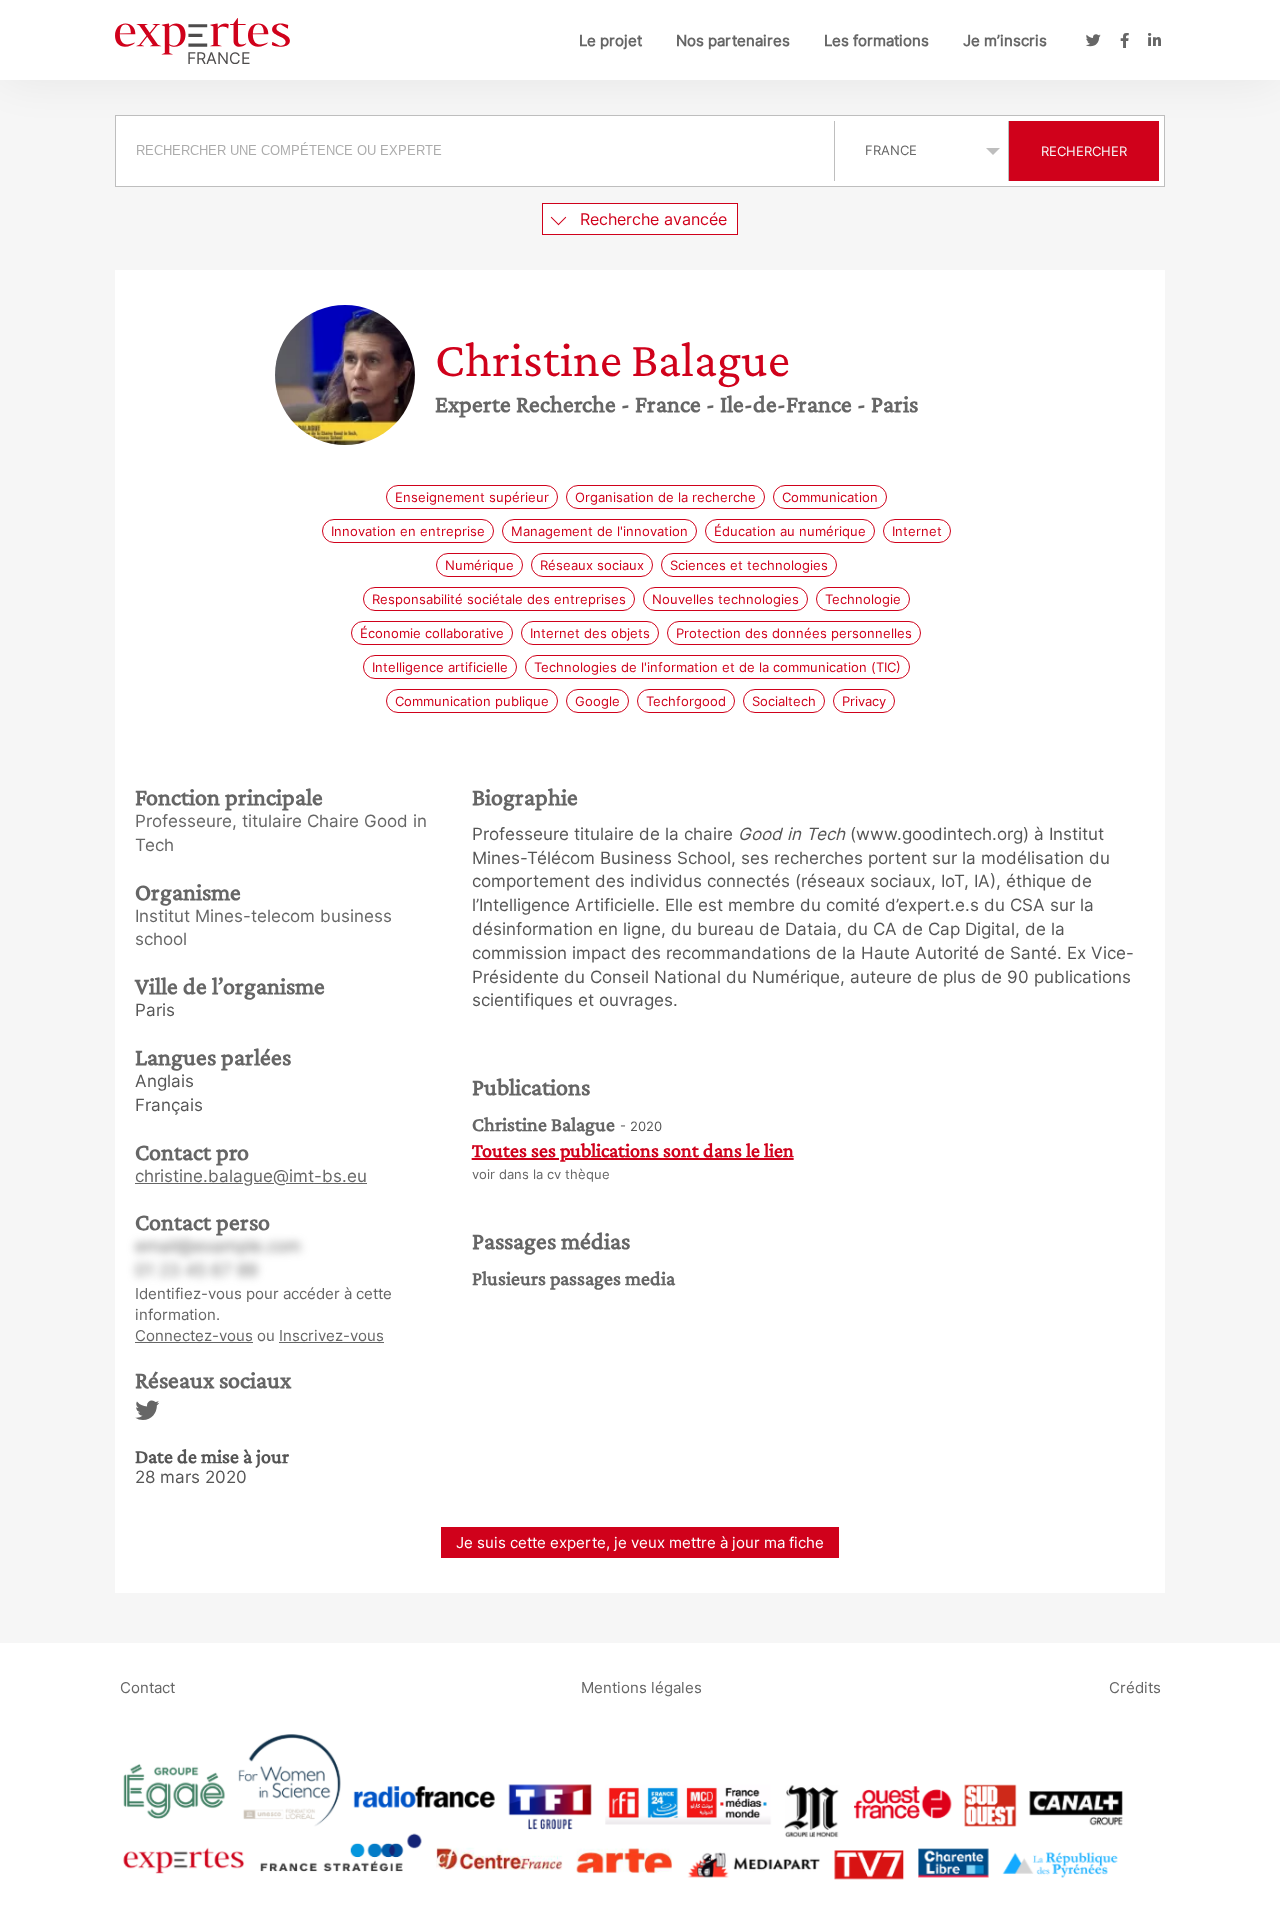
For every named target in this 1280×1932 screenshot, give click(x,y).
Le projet (610, 40)
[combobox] (477, 151)
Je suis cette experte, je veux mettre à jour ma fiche (640, 1542)
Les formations (876, 40)
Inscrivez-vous (331, 1335)
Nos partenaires (733, 40)
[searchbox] (475, 151)
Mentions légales (641, 1687)
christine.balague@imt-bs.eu (251, 1176)
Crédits (1135, 1687)
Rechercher (1084, 151)
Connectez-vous (194, 1335)
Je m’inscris (1005, 40)
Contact (147, 1687)
